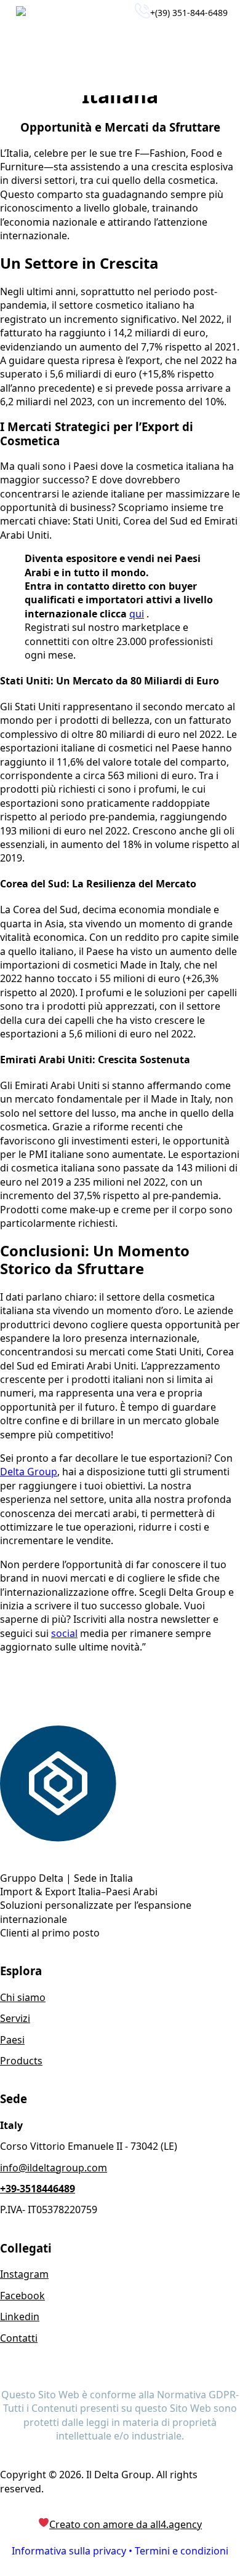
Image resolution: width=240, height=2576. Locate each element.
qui (137, 614)
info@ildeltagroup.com (54, 2168)
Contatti (19, 2338)
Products (21, 2061)
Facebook (22, 2296)
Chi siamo (23, 1997)
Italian (73, 13)
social (64, 1633)
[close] (218, 61)
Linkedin (20, 2316)
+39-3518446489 (38, 2189)
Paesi (12, 2040)
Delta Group (29, 1472)
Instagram (24, 2274)
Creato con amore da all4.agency (126, 2524)
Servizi (15, 2018)
